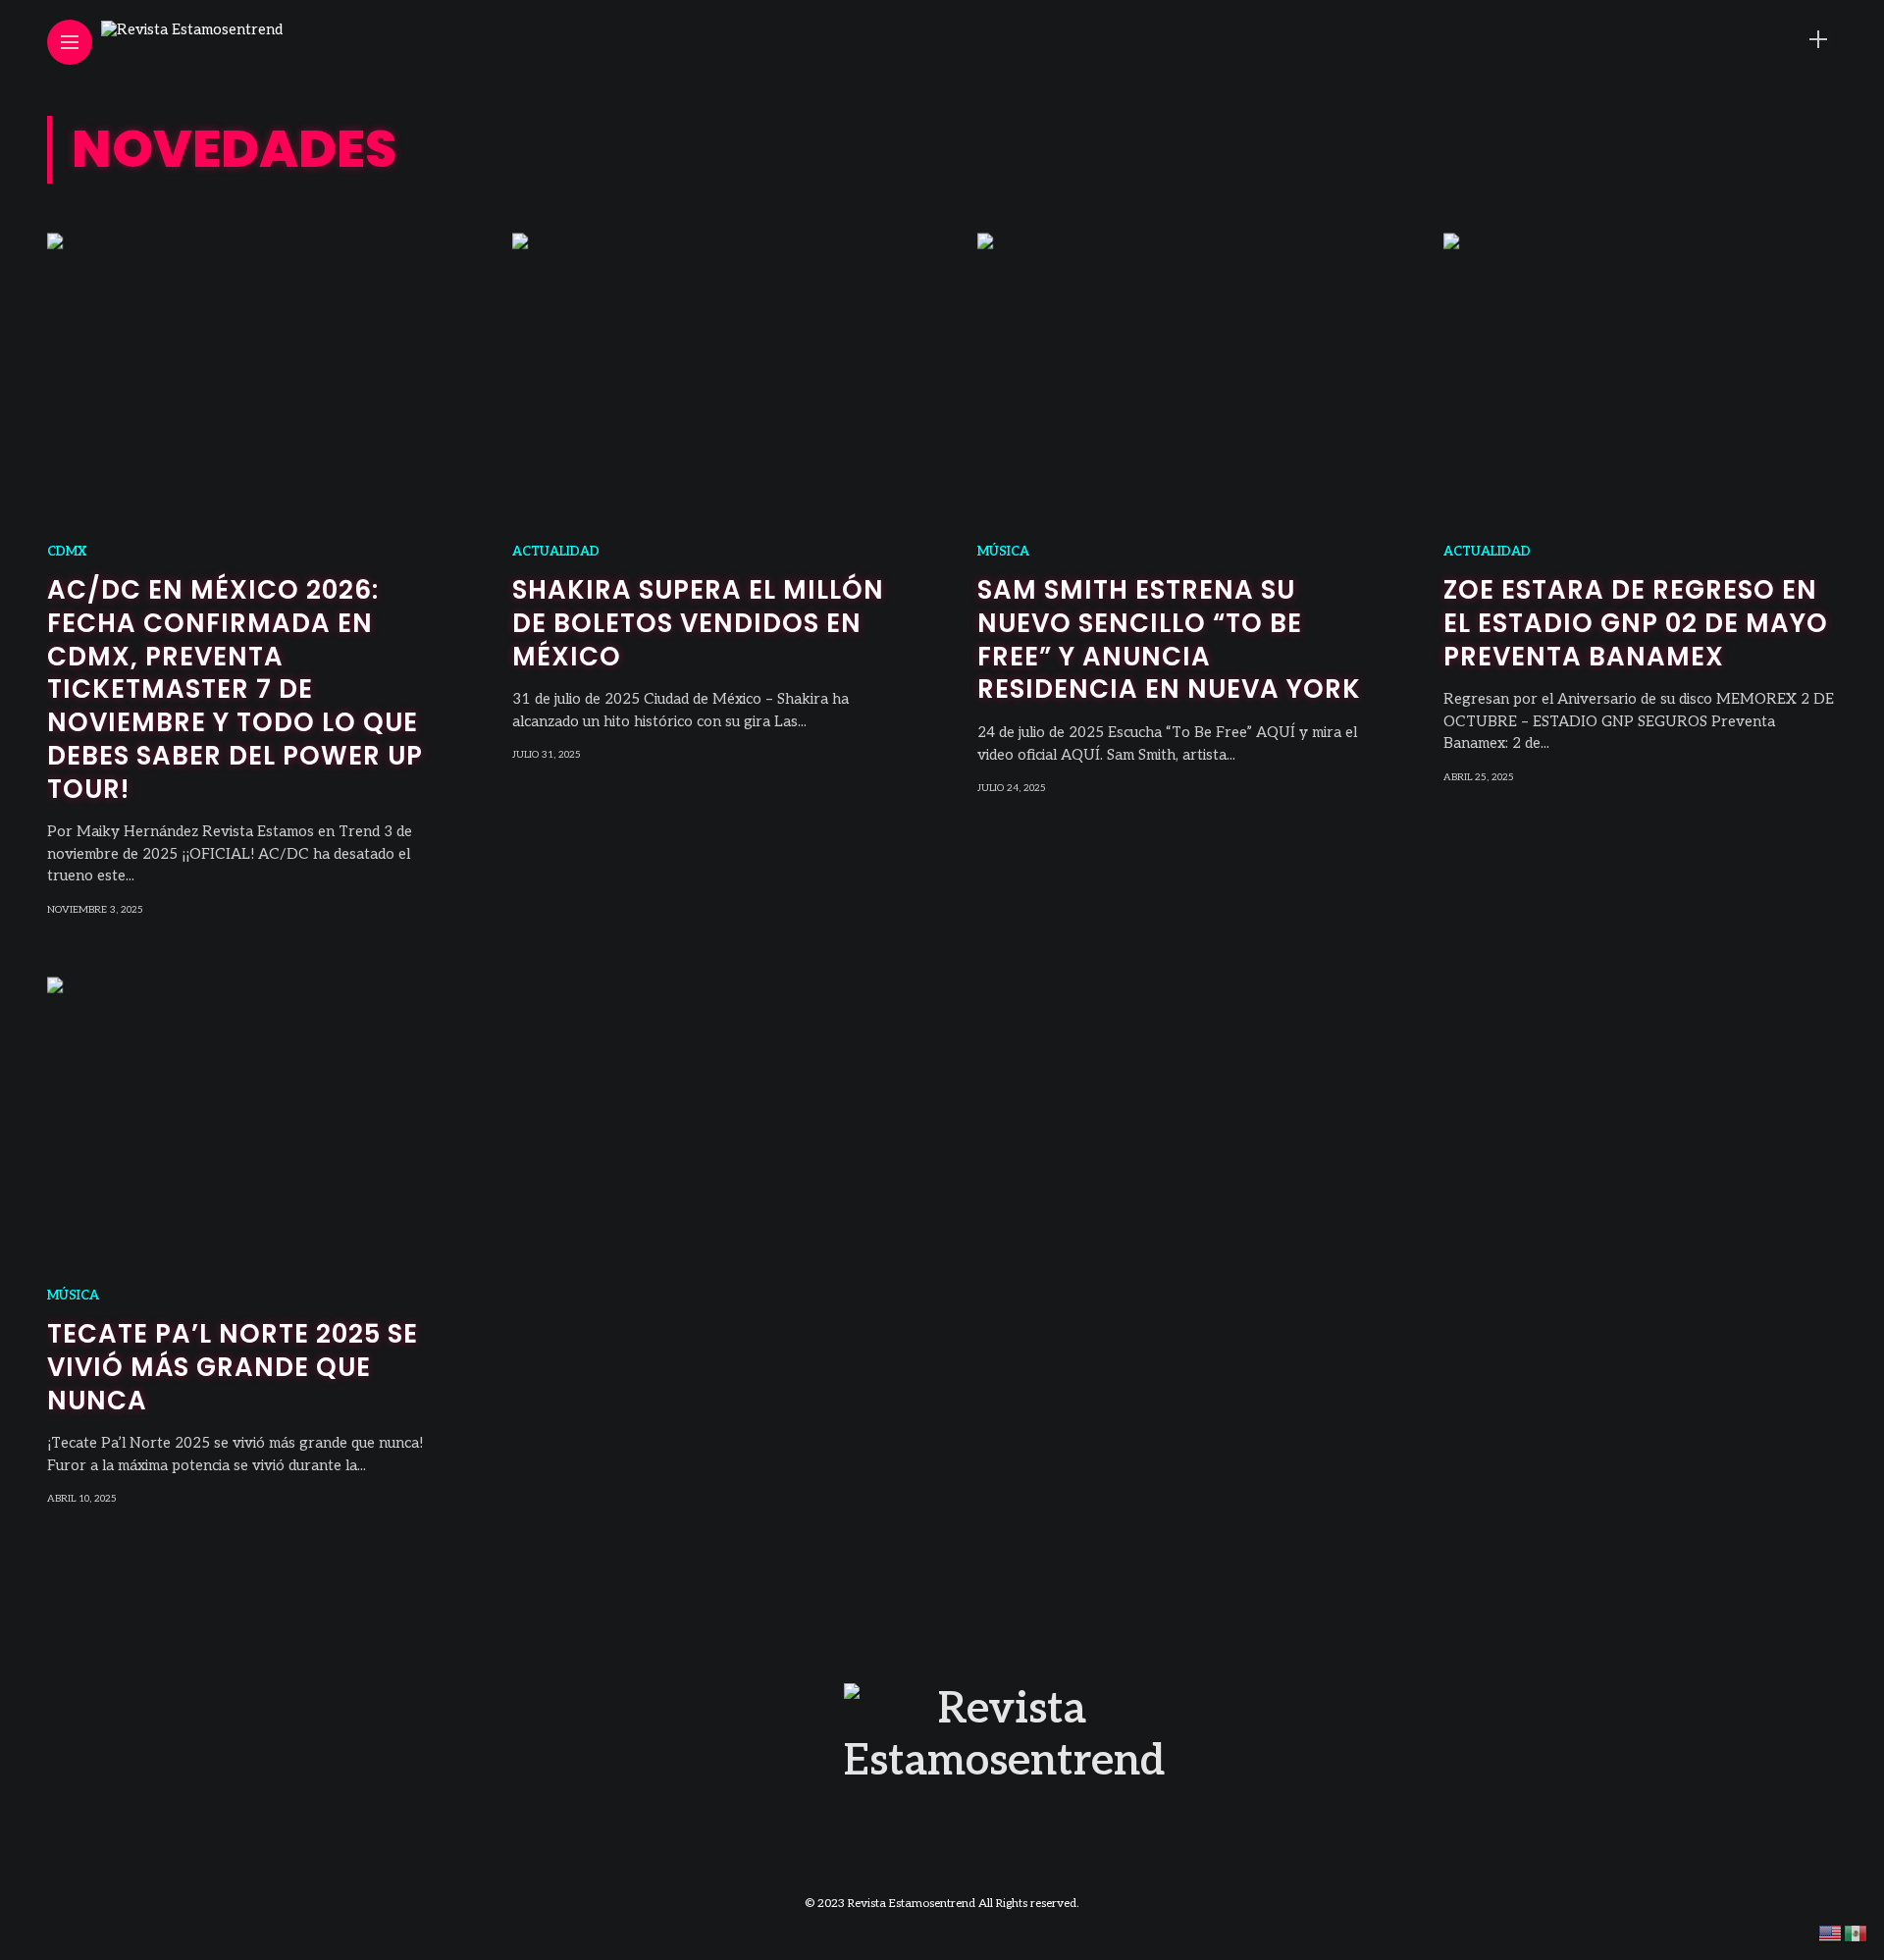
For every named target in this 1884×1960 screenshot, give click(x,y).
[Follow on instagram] (1721, 40)
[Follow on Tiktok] (1753, 40)
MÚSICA (1003, 552)
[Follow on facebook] (1690, 40)
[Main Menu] (70, 43)
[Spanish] (1857, 1933)
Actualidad (556, 552)
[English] (1831, 1933)
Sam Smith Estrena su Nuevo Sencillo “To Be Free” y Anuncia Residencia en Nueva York (1169, 639)
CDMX (67, 552)
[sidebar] (1818, 40)
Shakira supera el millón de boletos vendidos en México (698, 623)
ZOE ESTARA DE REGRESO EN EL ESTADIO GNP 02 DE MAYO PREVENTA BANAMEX (1636, 623)
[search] (1784, 40)
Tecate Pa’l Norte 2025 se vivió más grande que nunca (233, 1367)
